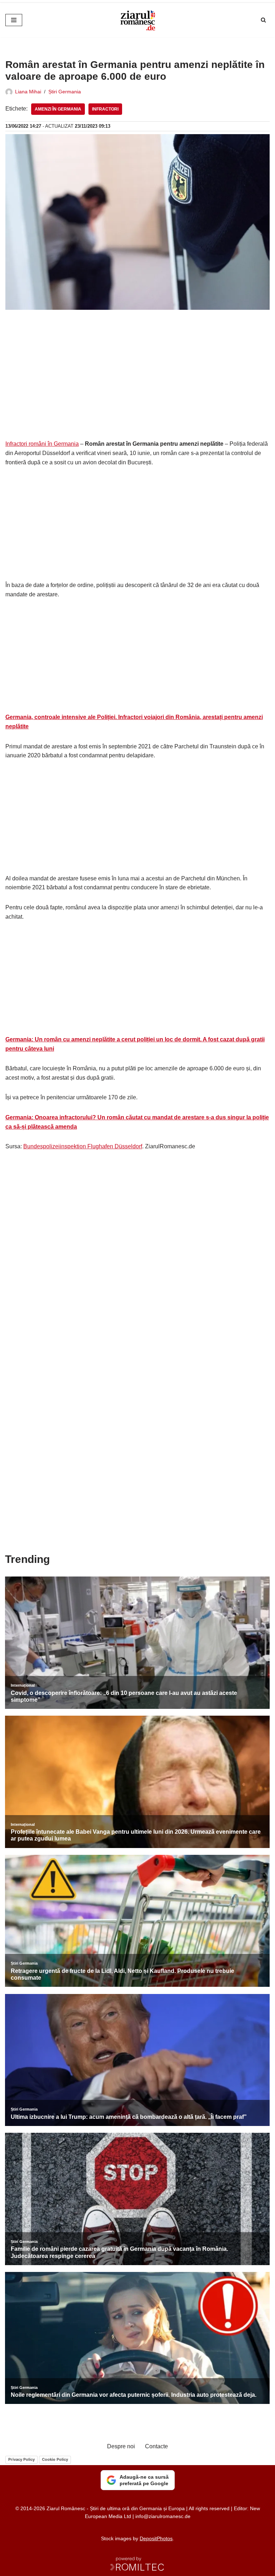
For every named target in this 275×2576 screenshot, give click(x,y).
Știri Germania (65, 92)
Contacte (156, 2446)
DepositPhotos (156, 2538)
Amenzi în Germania (58, 109)
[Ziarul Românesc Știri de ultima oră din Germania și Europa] (137, 20)
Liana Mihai (28, 92)
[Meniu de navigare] (14, 20)
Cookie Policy (55, 2459)
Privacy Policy (21, 2459)
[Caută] (263, 20)
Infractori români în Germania (42, 444)
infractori (105, 109)
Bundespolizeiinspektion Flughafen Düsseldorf (83, 1146)
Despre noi (121, 2446)
